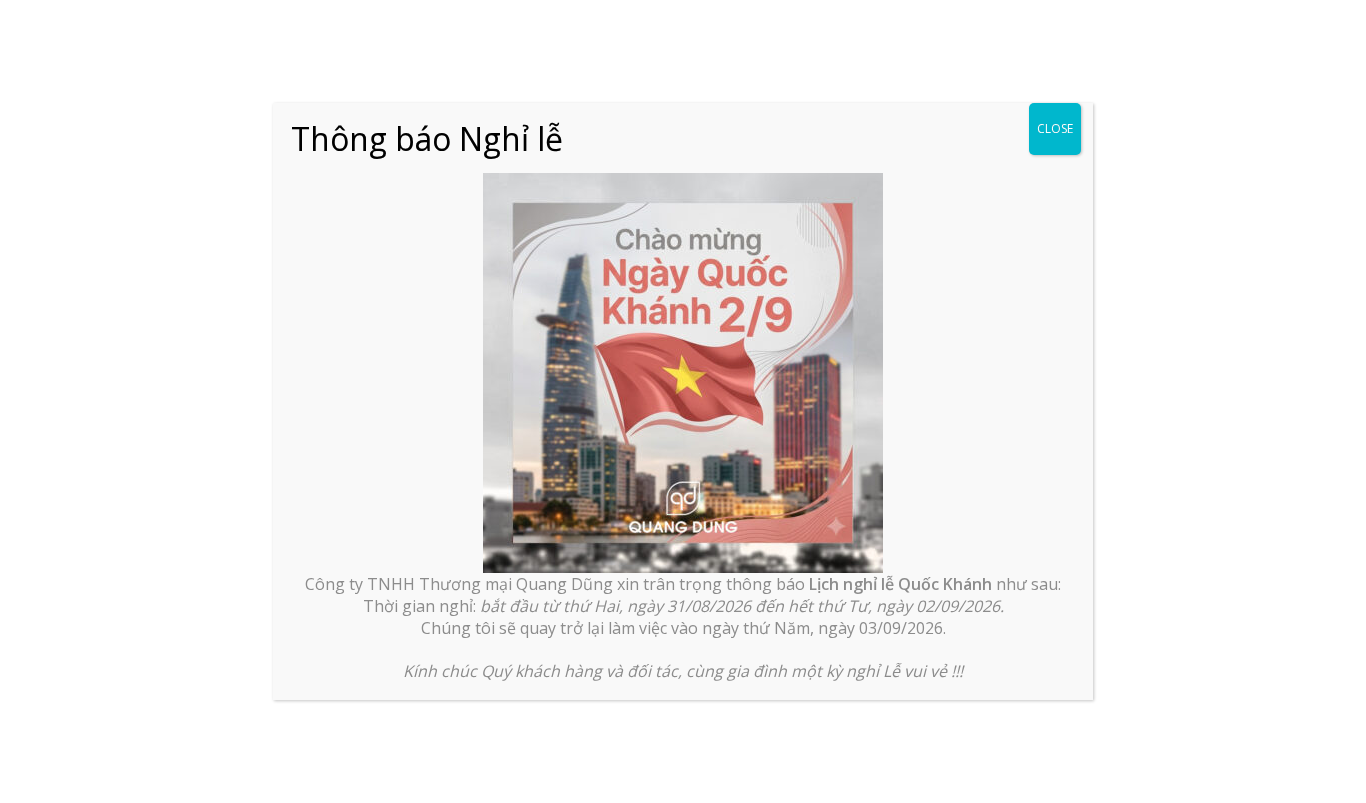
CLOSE (1055, 128)
